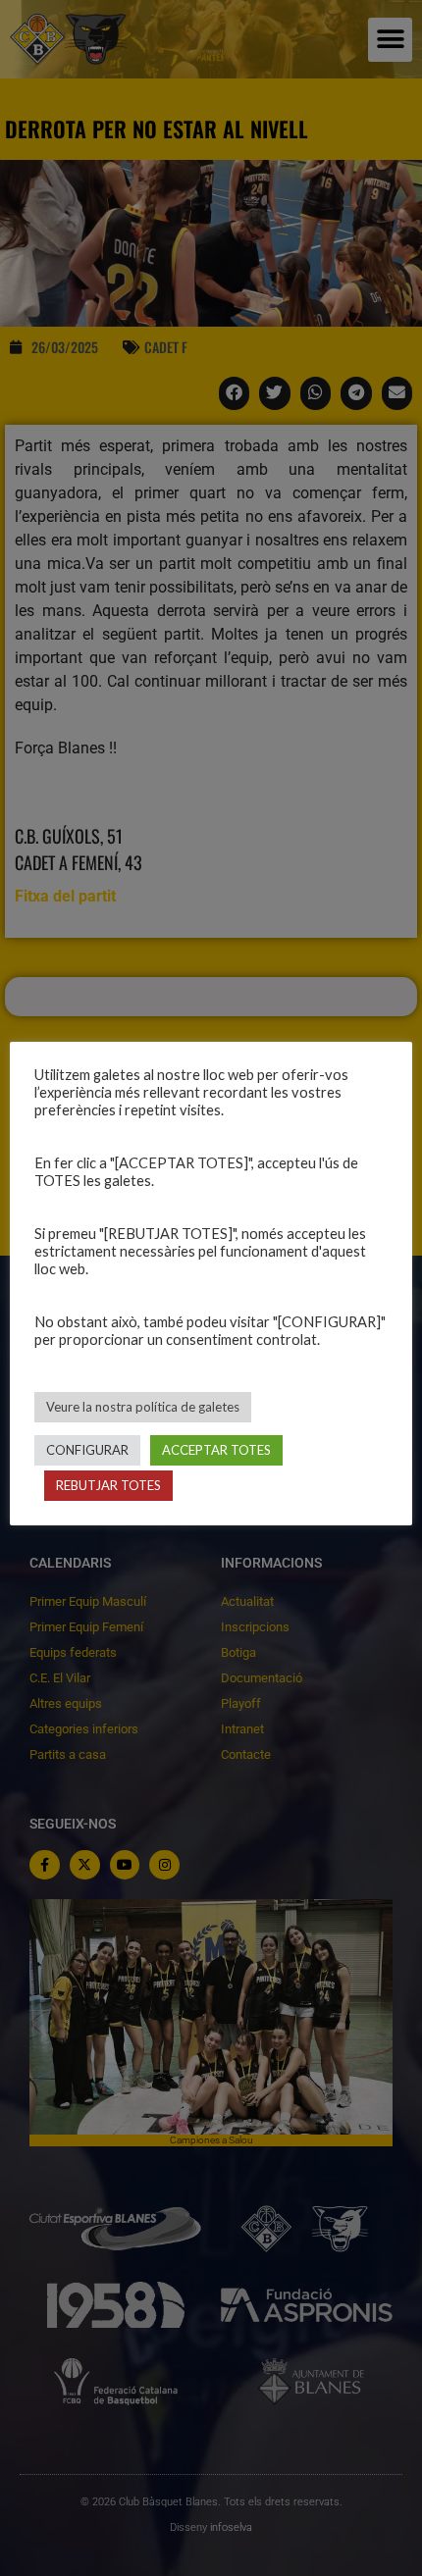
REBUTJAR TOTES (108, 1485)
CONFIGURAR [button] (87, 1450)
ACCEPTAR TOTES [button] (216, 1450)
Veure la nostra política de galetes (143, 1407)
